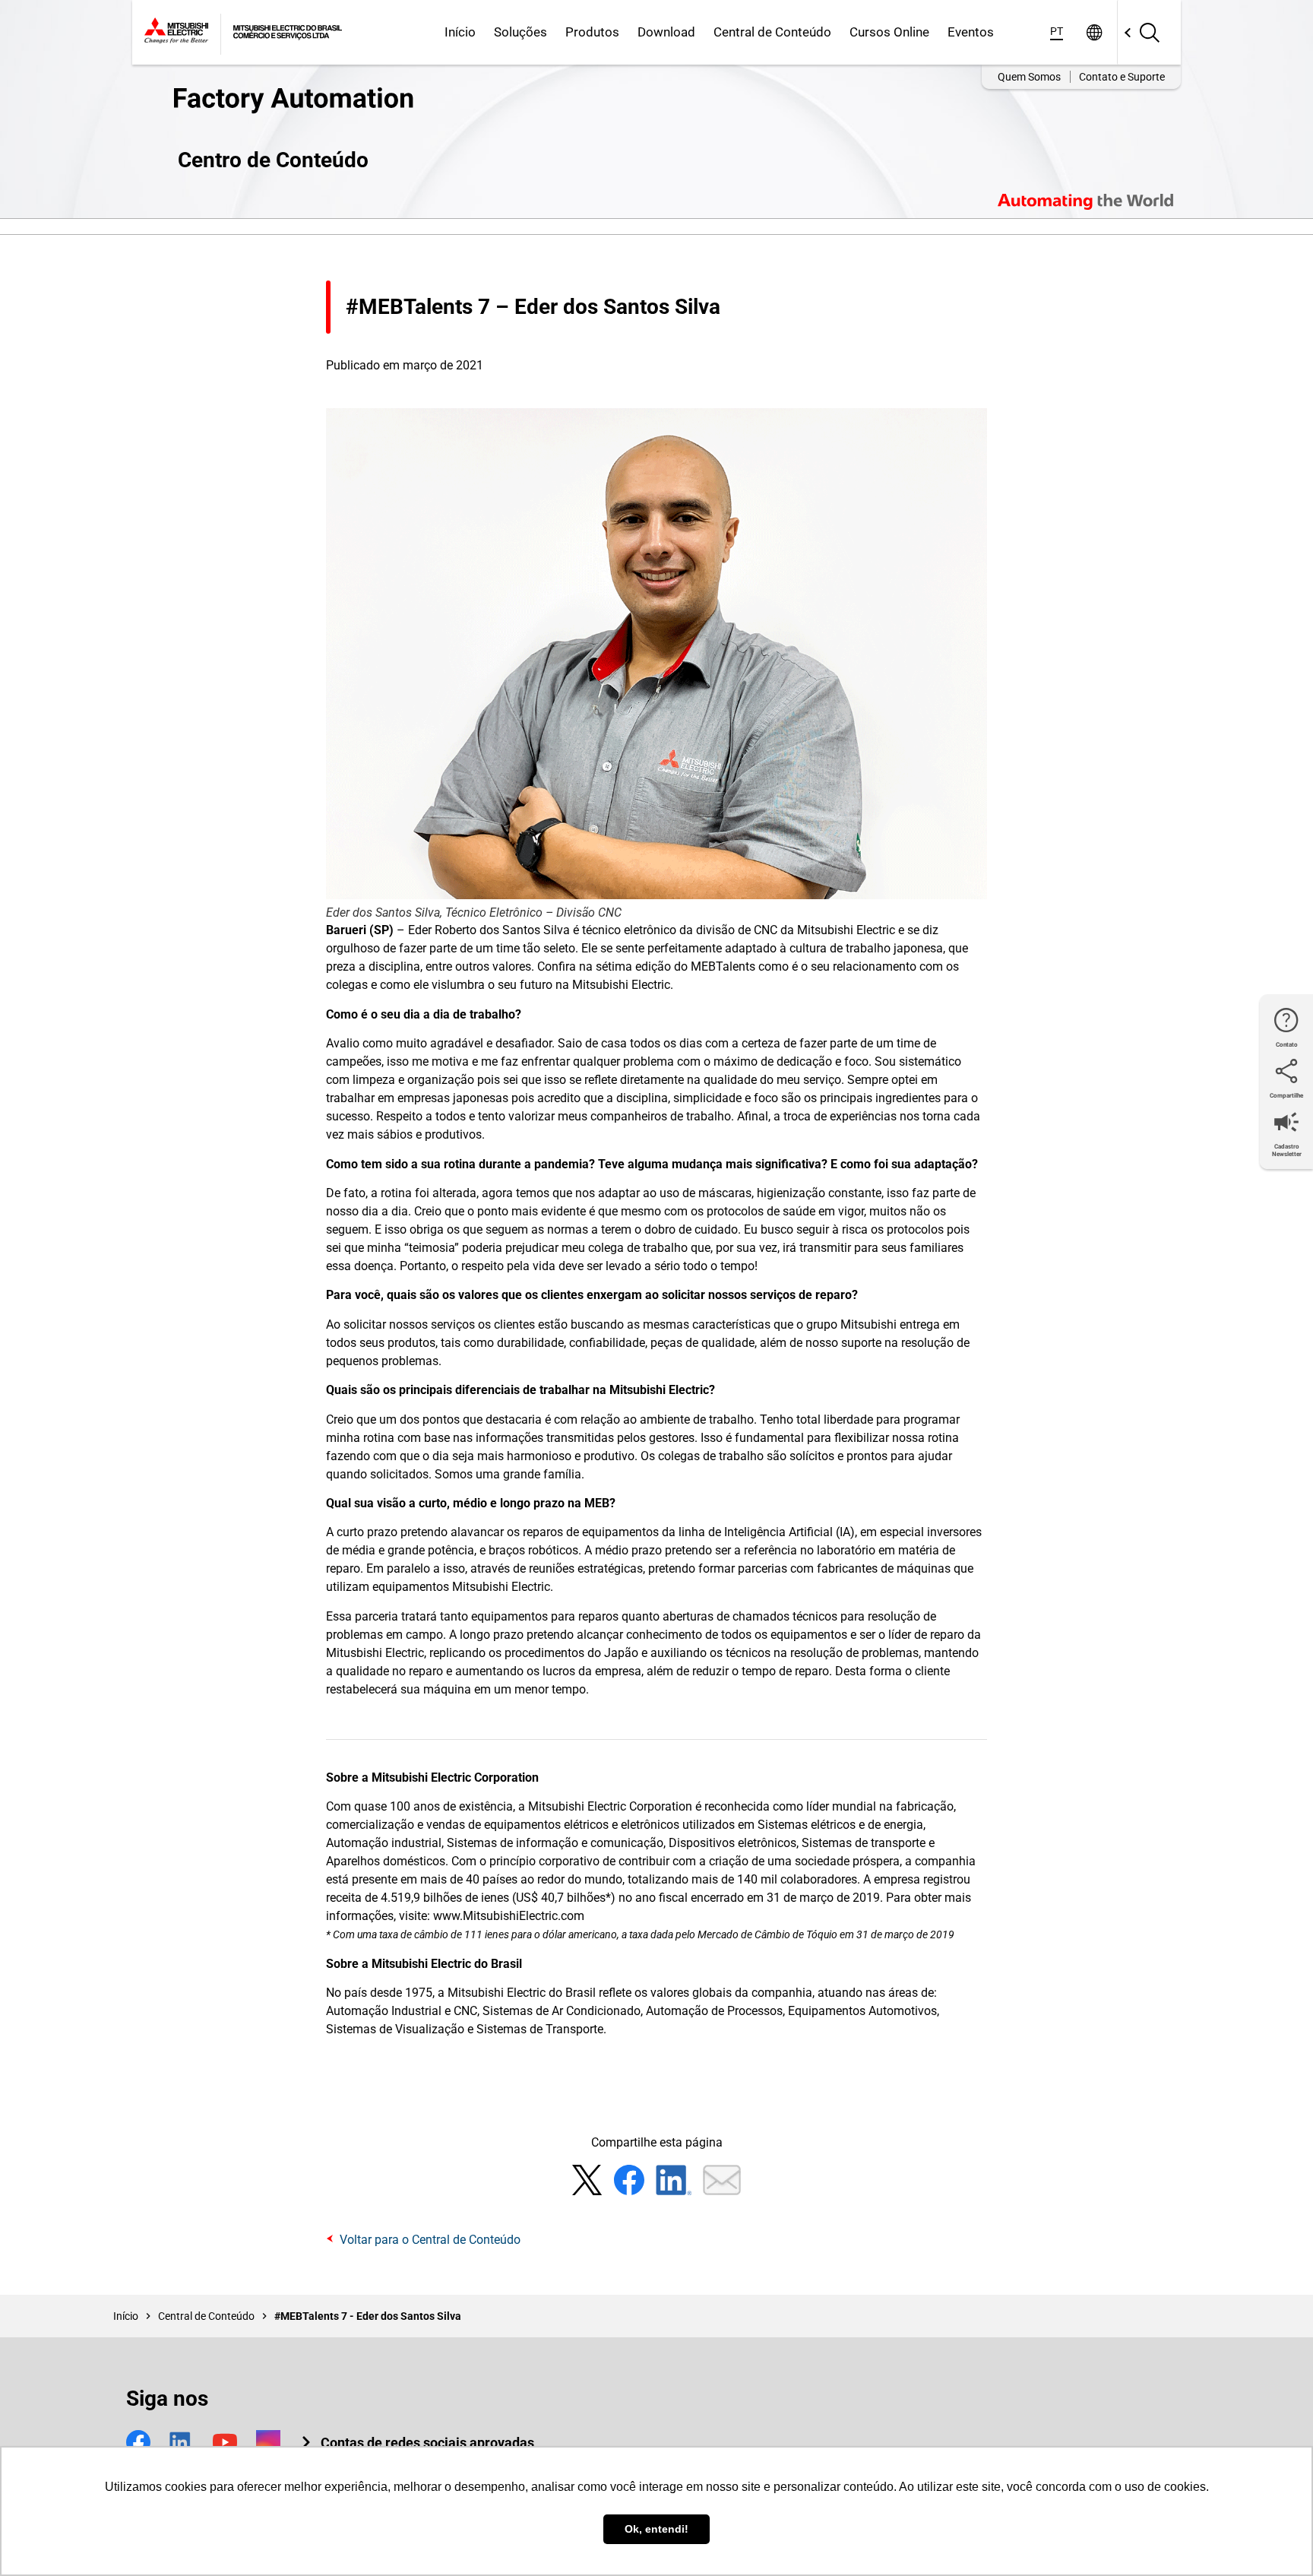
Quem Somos (1029, 77)
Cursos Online (889, 32)
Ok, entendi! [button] (656, 2529)
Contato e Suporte (1122, 77)
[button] (417, 2443)
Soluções (520, 32)
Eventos (971, 32)
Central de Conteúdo (772, 32)
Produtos (592, 32)
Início (460, 32)
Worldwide (1094, 32)
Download (666, 32)
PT (1057, 31)
